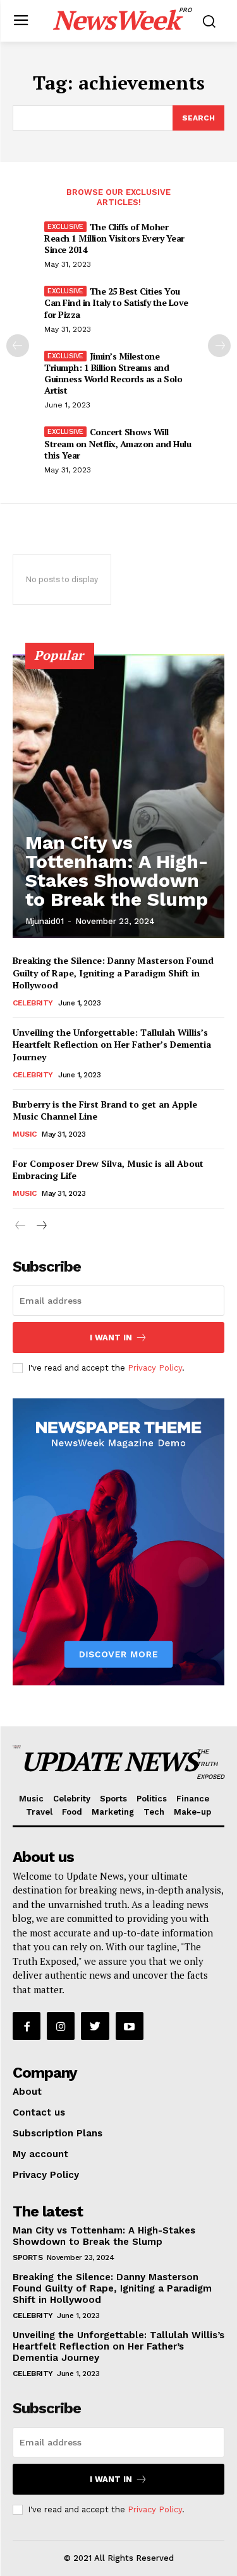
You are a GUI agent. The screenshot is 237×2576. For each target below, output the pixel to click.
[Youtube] (130, 2026)
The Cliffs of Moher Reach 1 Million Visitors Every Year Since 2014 (114, 238)
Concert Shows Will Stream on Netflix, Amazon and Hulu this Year (118, 443)
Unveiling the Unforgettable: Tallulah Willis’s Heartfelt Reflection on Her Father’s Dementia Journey (112, 1045)
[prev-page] (18, 346)
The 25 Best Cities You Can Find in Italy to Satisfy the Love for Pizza (116, 302)
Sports (27, 2257)
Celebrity (33, 1003)
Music (25, 1134)
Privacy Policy (155, 1368)
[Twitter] (95, 2026)
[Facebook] (27, 2026)
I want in (111, 1338)
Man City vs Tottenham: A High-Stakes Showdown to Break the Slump (117, 871)
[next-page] (219, 346)
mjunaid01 (45, 921)
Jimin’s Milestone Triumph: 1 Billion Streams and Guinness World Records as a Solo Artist (113, 373)
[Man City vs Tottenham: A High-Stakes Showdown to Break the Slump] (118, 796)
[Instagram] (61, 2026)
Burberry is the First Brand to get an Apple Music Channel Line (105, 1110)
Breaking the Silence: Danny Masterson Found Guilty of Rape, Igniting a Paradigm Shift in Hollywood (113, 973)
